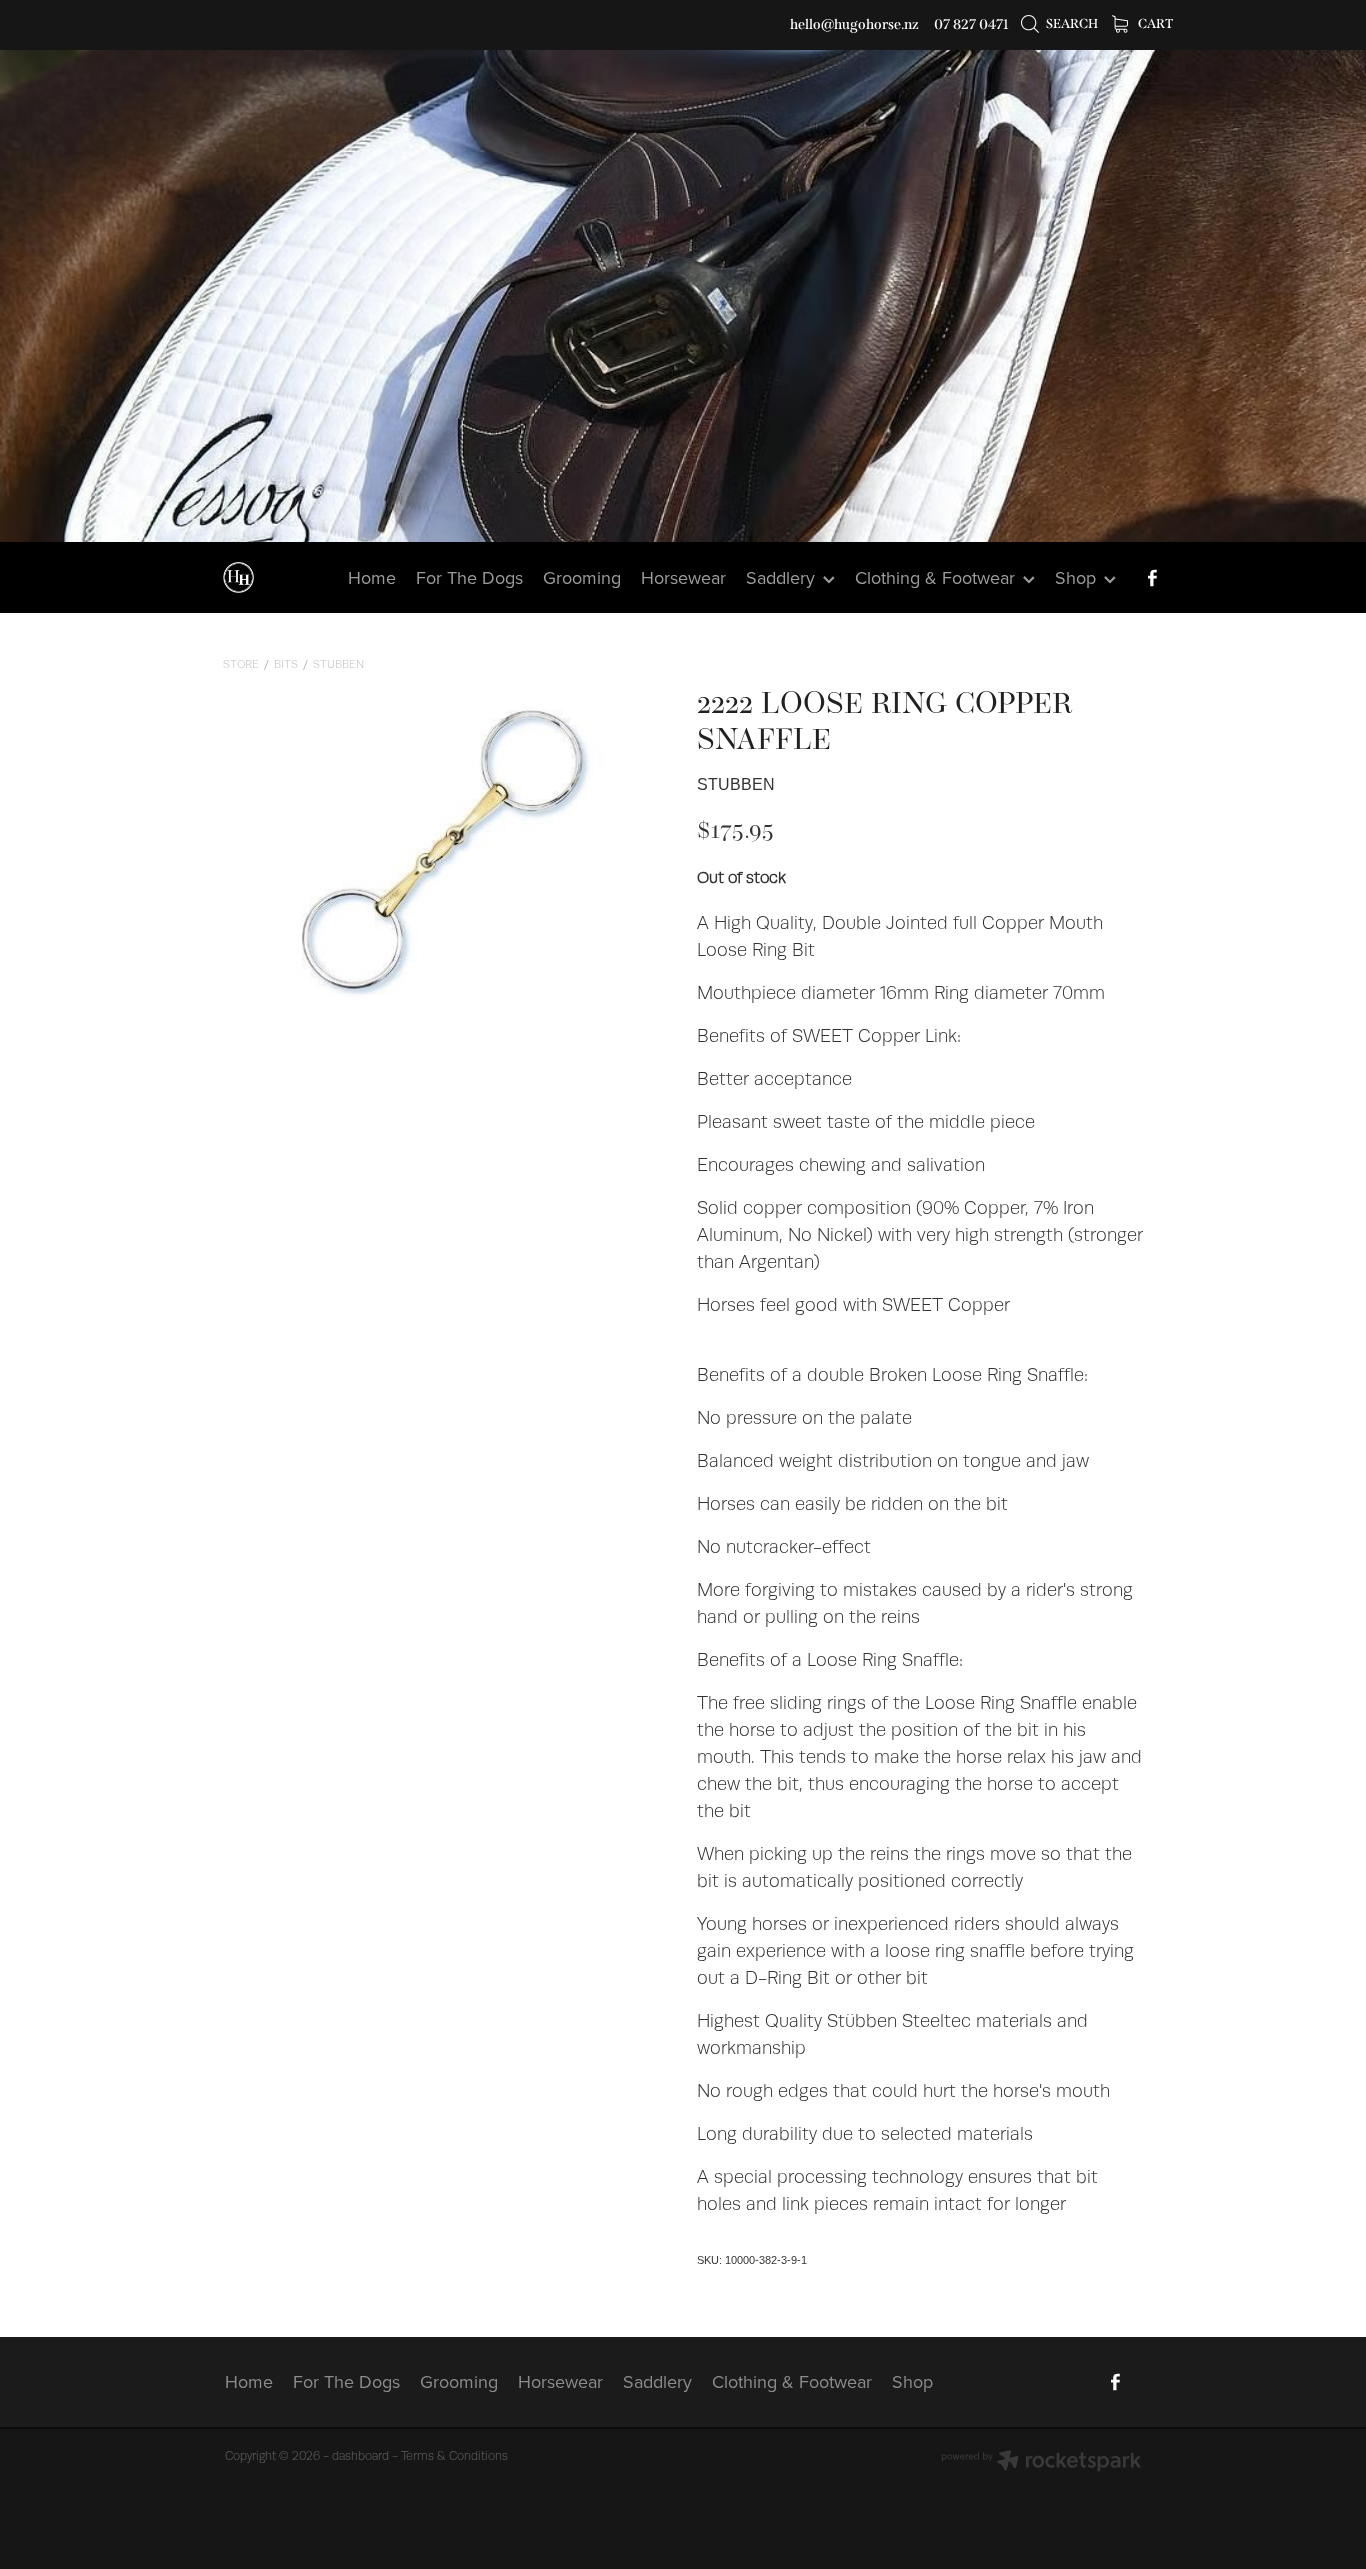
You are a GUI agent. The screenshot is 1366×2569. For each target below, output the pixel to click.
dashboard (360, 2456)
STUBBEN (338, 664)
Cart (1154, 23)
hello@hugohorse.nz (854, 24)
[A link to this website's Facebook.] (1152, 578)
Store (241, 664)
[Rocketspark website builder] (1041, 2462)
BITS (286, 664)
